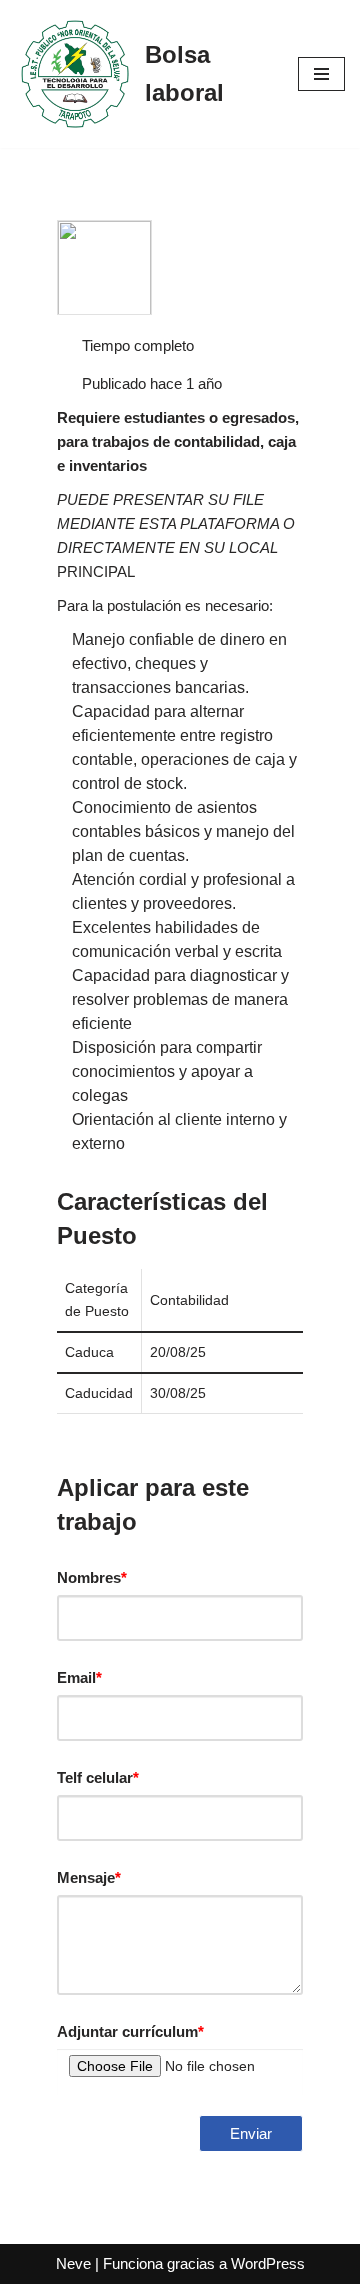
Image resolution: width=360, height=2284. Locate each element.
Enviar (251, 2133)
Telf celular (98, 1777)
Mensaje (89, 1877)
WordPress (268, 2263)
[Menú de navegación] (321, 74)
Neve (73, 2263)
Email (79, 1677)
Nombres (92, 1577)
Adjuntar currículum (130, 2031)
